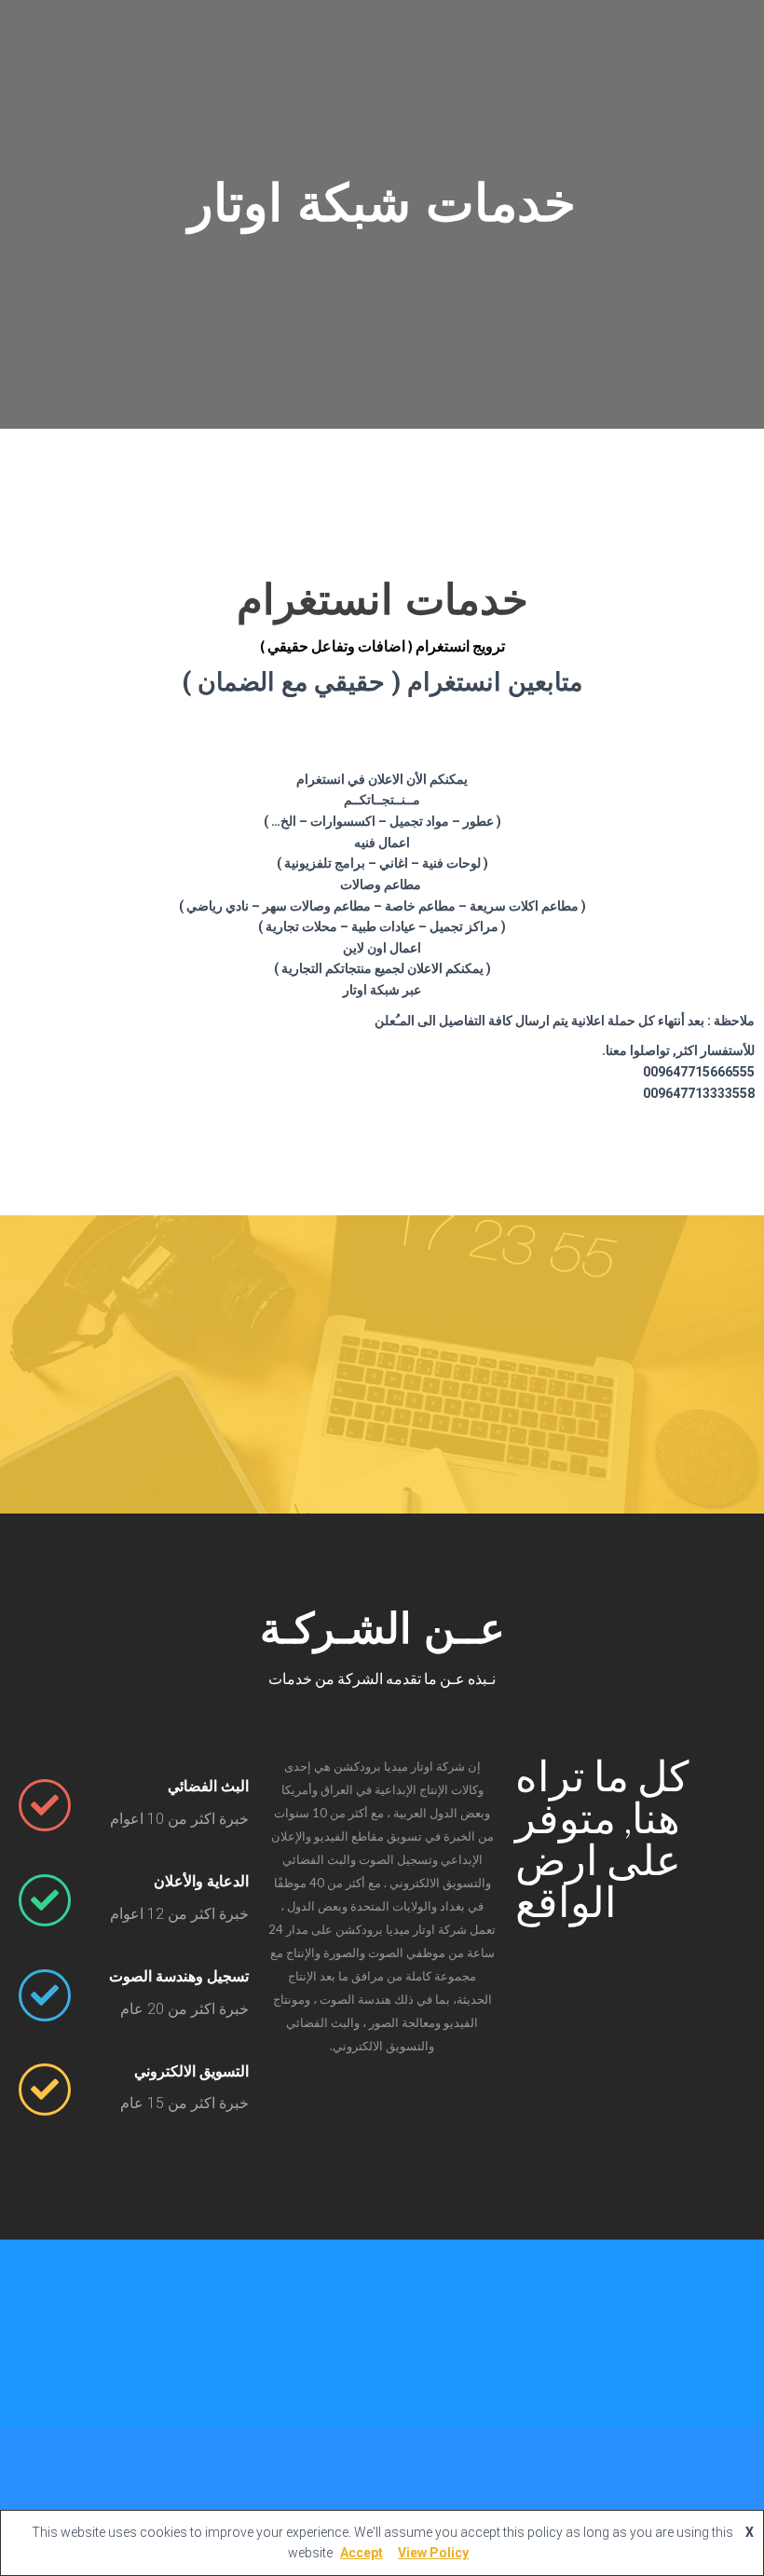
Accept (362, 2553)
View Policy (433, 2553)
